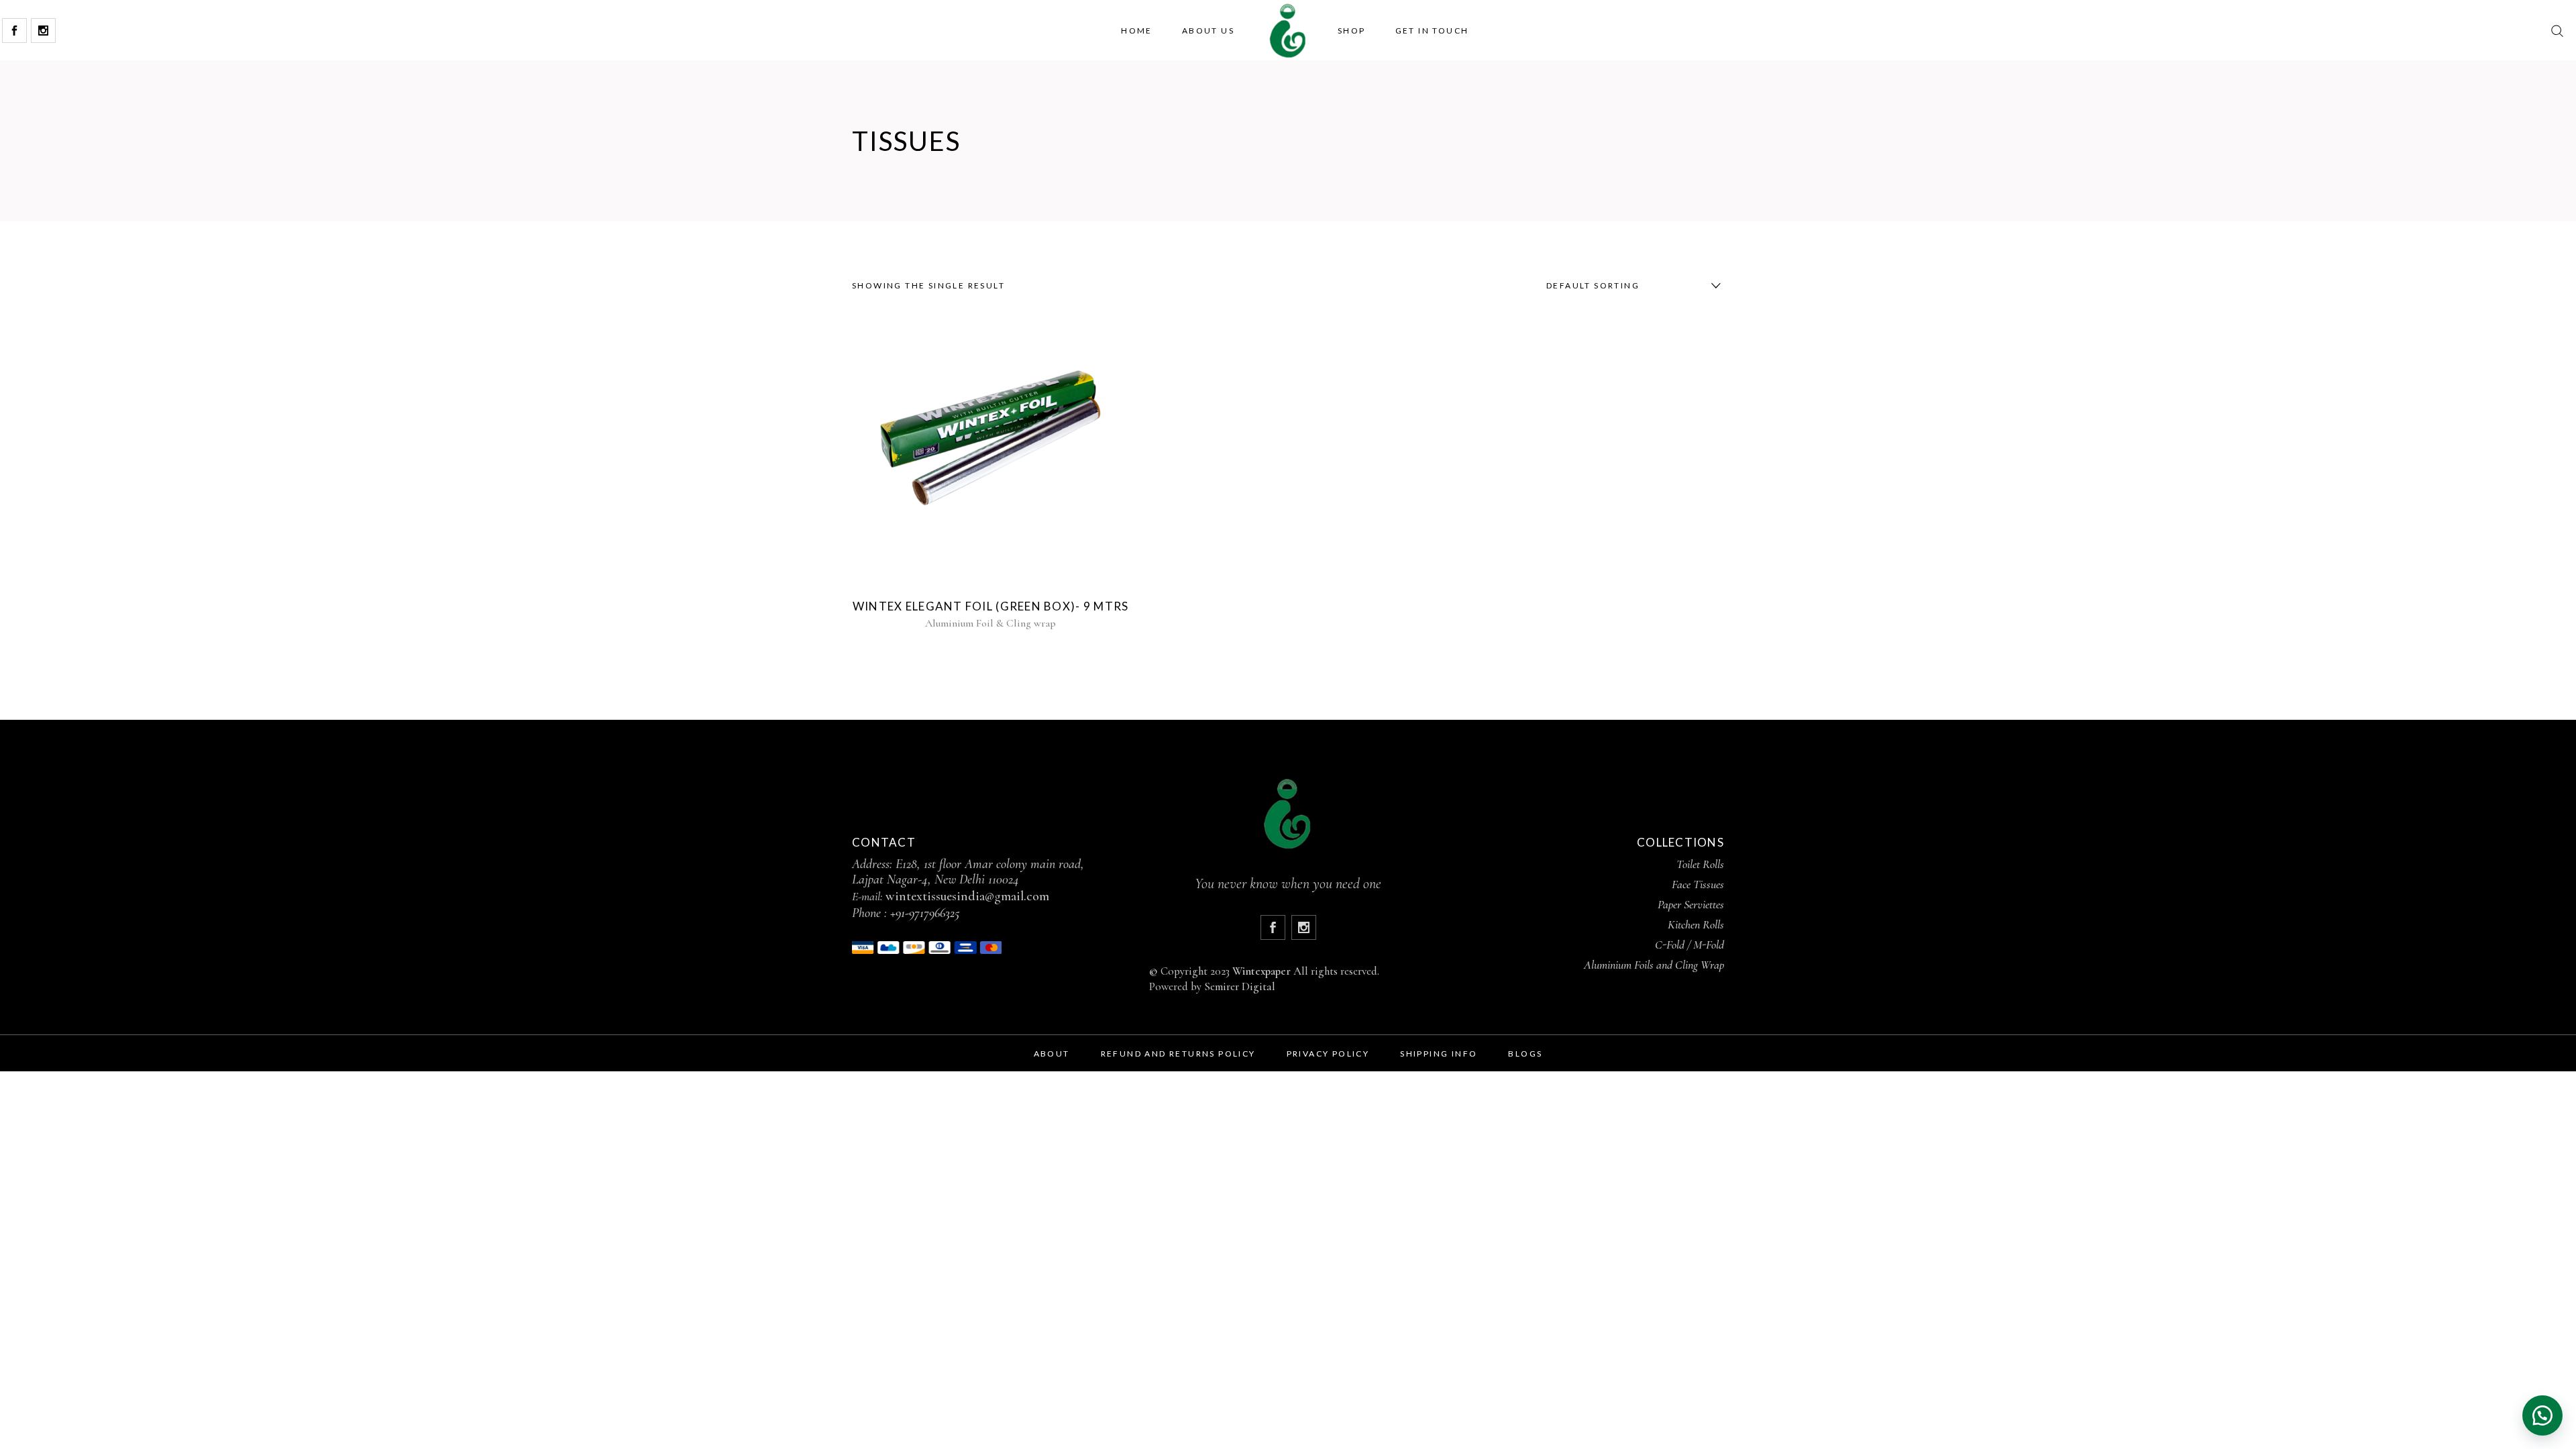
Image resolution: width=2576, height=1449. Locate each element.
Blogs (1525, 1054)
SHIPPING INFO (1439, 1054)
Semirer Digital (1240, 986)
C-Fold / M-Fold (1689, 945)
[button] (2542, 1415)
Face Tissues (1698, 884)
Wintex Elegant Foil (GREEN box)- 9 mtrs (991, 606)
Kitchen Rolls (1696, 924)
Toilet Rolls (1700, 864)
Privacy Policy (1328, 1054)
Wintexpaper (1262, 971)
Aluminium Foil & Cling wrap (990, 623)
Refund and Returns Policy (1178, 1054)
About (1052, 1054)
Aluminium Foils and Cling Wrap (1654, 965)
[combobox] (1630, 286)
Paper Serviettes (1691, 904)
